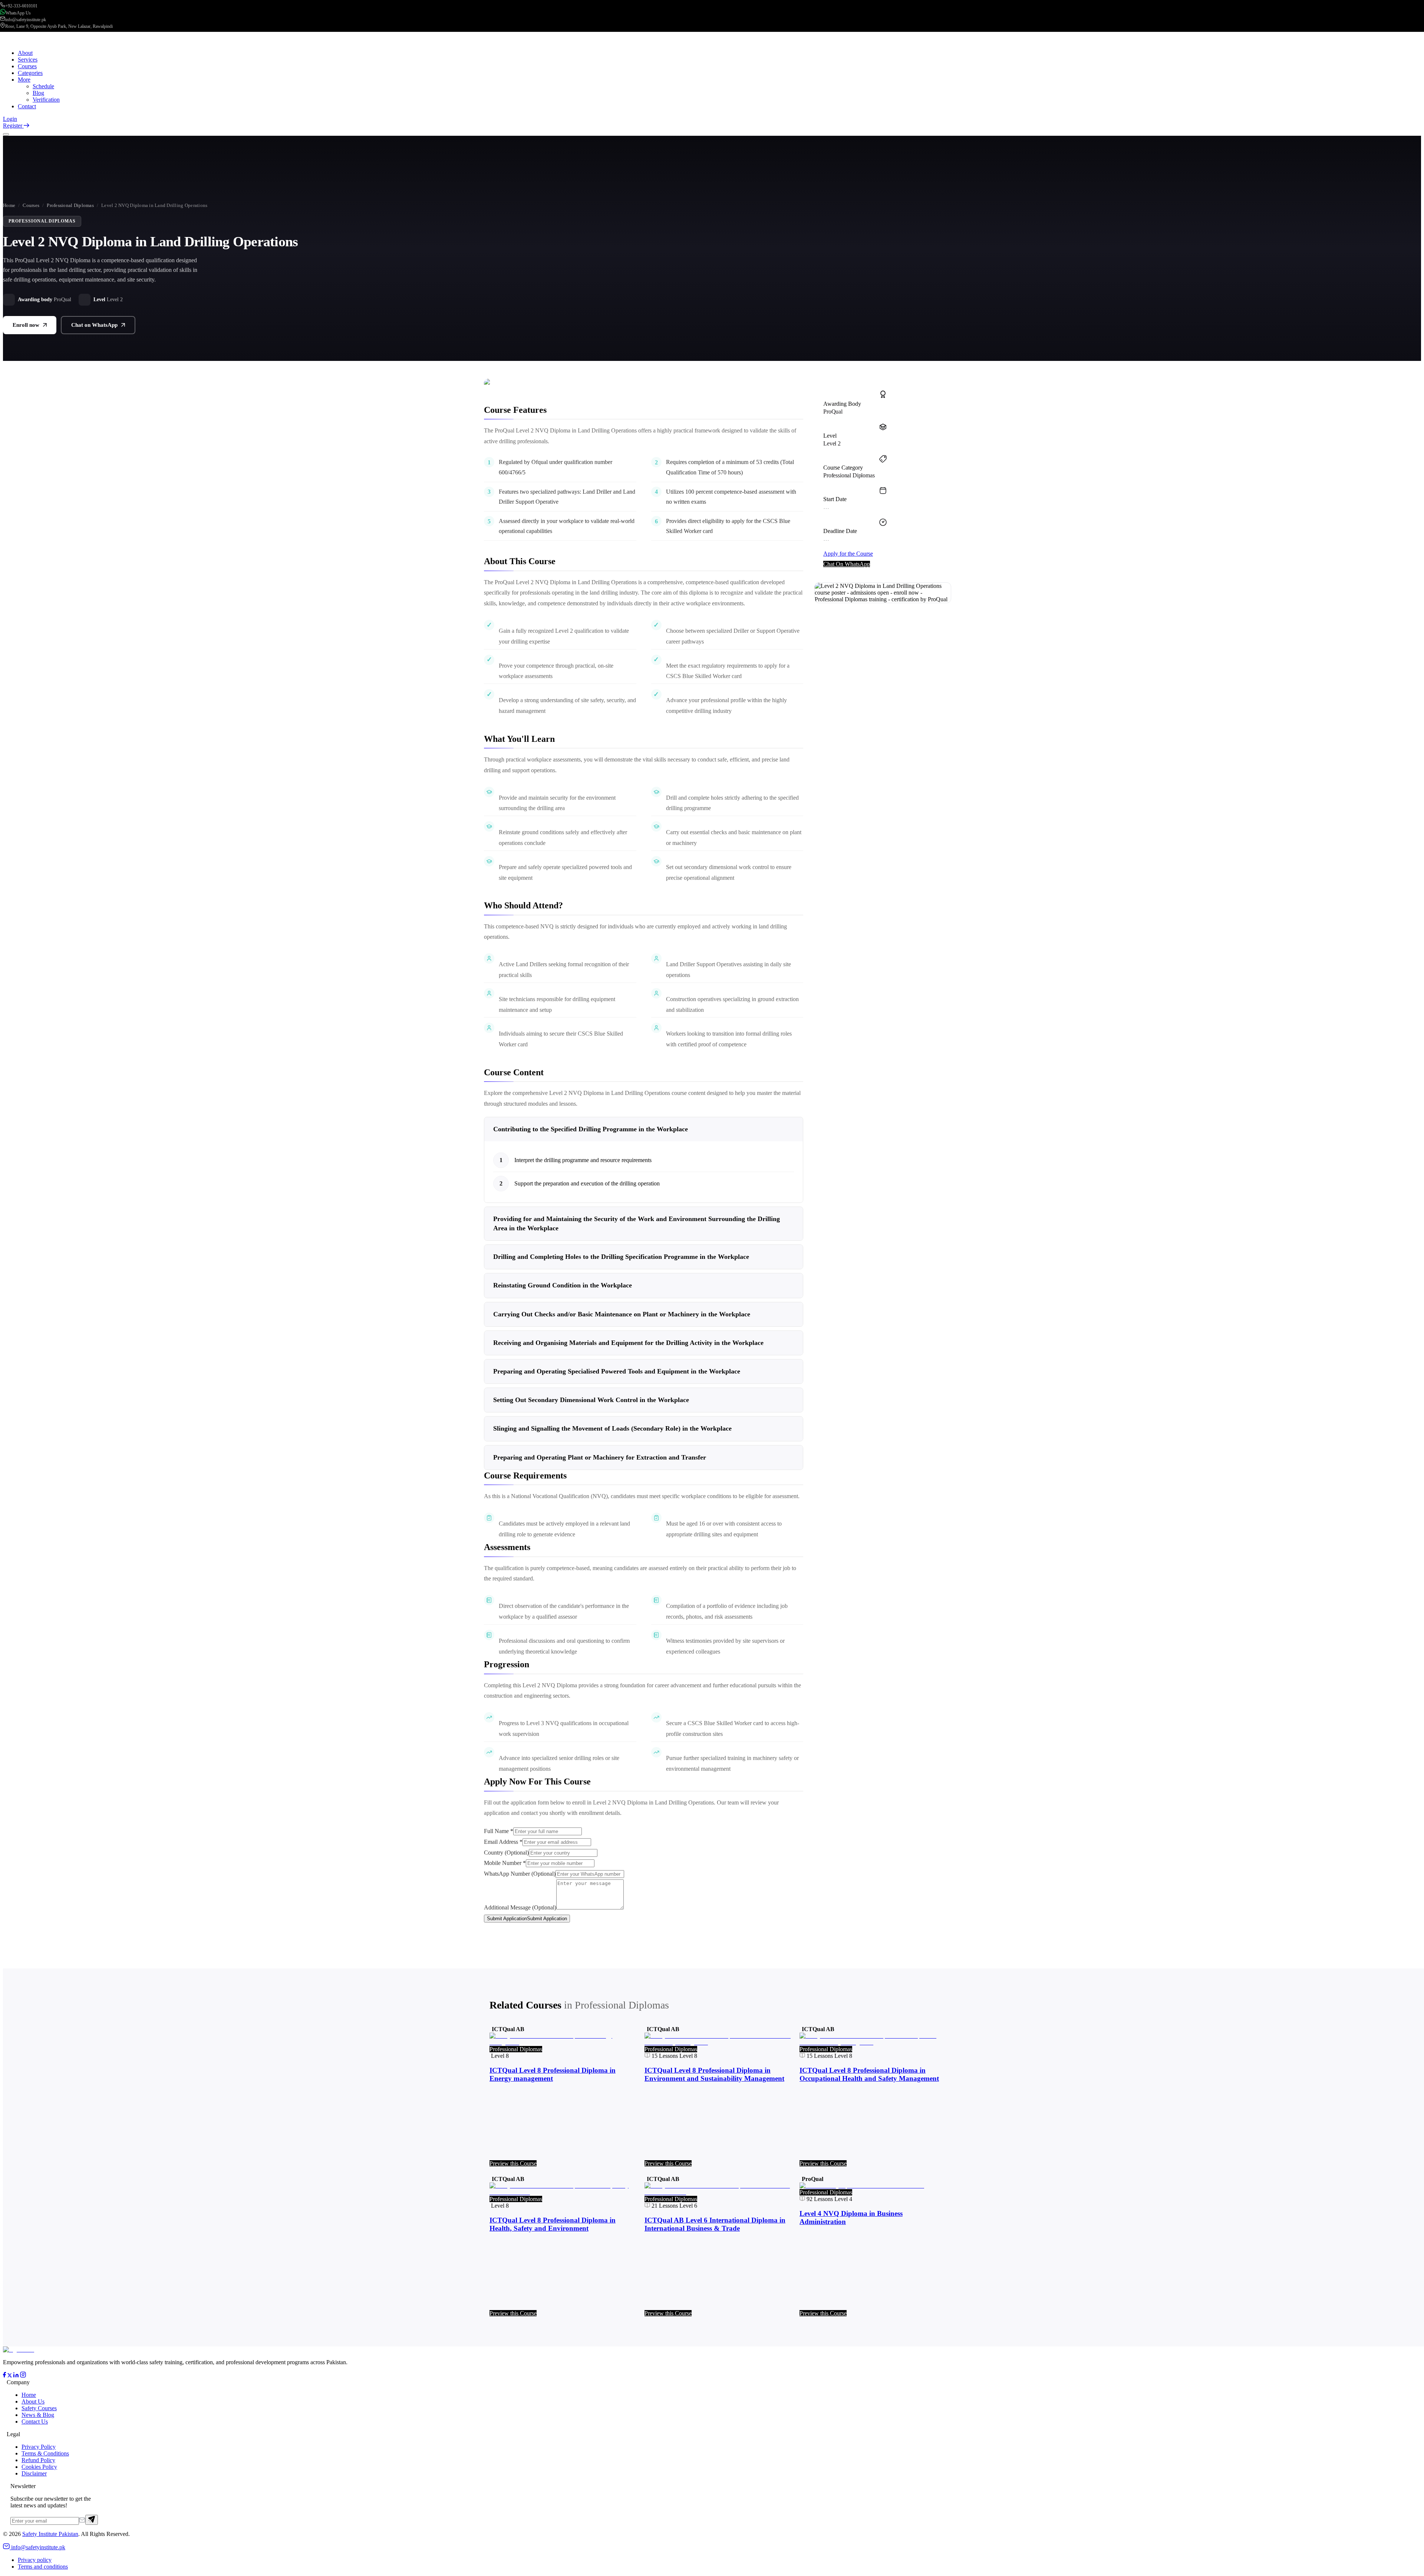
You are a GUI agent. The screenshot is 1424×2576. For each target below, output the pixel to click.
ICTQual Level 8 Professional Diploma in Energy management (553, 2074)
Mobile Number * (505, 1863)
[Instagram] (23, 2376)
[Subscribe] (92, 2520)
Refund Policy (38, 2460)
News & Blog (38, 2415)
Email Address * (503, 1842)
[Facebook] (4, 2376)
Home (9, 205)
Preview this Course (513, 2163)
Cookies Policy (39, 2467)
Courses (31, 205)
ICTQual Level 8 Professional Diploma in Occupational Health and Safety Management (869, 2074)
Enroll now (26, 325)
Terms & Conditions (45, 2453)
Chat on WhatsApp (94, 325)
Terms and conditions (43, 2567)
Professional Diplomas (70, 205)
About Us (33, 2401)
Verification (46, 100)
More (24, 80)
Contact (27, 106)
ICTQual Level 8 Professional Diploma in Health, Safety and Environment (553, 2224)
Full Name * (499, 1831)
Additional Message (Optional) (520, 1907)
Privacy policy (35, 2560)
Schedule (43, 86)
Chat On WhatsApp (847, 564)
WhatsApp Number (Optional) (520, 1874)
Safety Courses (39, 2408)
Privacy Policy (39, 2447)
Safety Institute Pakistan (50, 2534)
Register (13, 126)
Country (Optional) (506, 1853)
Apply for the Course (848, 554)
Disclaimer (34, 2473)
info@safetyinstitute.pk (26, 20)
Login (10, 119)
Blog (38, 93)
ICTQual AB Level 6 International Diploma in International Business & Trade (715, 2224)
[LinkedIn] (16, 2376)
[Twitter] (10, 2376)
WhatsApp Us (18, 13)
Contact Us (35, 2422)
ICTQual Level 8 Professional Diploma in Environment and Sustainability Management (714, 2074)
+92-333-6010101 (21, 6)
